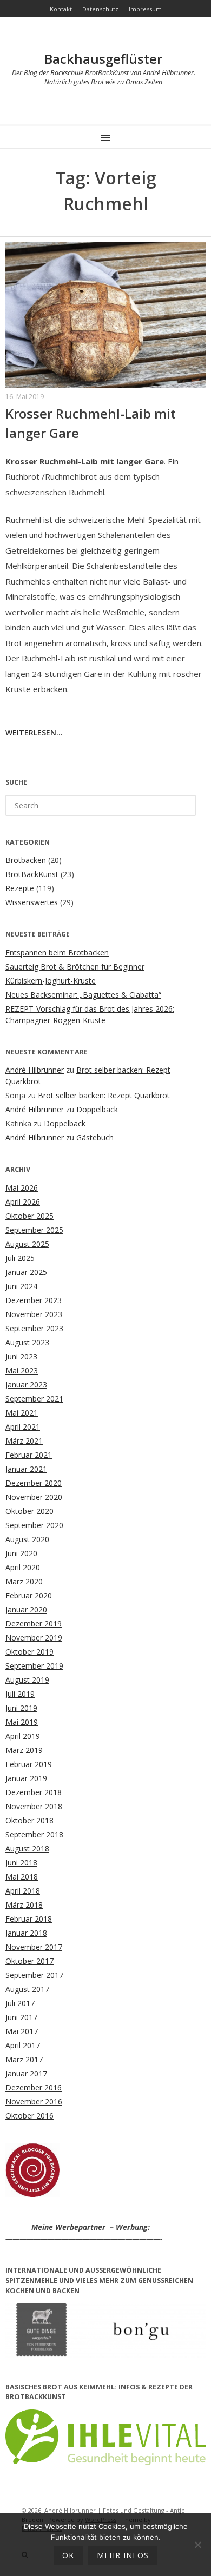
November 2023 (34, 1314)
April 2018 (23, 1891)
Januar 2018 (26, 1933)
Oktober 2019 (29, 1652)
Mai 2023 (22, 1370)
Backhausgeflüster (103, 59)
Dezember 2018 (34, 1792)
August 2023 (27, 1342)
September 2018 (34, 1834)
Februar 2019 (29, 1764)
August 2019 (27, 1680)
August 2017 (27, 1989)
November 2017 (34, 1947)
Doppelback (97, 1109)
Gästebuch (95, 1137)
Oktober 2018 (29, 1820)
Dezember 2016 (34, 2087)
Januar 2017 (26, 2073)
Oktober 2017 (29, 1961)
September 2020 (34, 1525)
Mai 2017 (22, 2031)
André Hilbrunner (35, 1070)
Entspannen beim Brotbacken (57, 952)
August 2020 (27, 1539)
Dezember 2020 (34, 1483)
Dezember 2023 (34, 1300)
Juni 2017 (21, 2017)
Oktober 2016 (29, 2116)
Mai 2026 (22, 1188)
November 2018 (34, 1806)
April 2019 (23, 1736)
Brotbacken (26, 860)
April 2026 (23, 1202)
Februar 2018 (29, 1919)
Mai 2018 (22, 1877)
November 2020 (34, 1497)
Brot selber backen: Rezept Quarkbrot (104, 1095)
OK (68, 2555)
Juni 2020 (21, 1553)
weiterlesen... (34, 732)
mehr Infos (123, 2555)
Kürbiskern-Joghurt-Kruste (51, 981)
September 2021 (34, 1399)
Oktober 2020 (29, 1511)
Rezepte (20, 888)
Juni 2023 (21, 1356)
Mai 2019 (22, 1722)
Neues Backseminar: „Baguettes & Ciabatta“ (83, 995)
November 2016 (34, 2102)
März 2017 (24, 2059)
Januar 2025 (26, 1272)
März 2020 (24, 1581)
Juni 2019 (21, 1708)
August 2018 (27, 1848)
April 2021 (23, 1427)
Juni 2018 (21, 1863)
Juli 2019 (20, 1694)
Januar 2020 (26, 1609)
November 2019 (34, 1638)
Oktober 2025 (29, 1216)
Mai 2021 (22, 1413)
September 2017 (34, 1975)
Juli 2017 (20, 2003)
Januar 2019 (26, 1778)
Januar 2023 (26, 1385)
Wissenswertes (32, 902)
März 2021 (24, 1441)
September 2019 (34, 1666)
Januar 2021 (26, 1469)
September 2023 (34, 1328)
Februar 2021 (29, 1455)
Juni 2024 (21, 1286)
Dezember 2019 (34, 1624)
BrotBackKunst (32, 874)
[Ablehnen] (197, 2545)
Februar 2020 (29, 1595)
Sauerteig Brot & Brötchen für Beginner (75, 967)
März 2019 (24, 1750)
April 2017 (23, 2045)
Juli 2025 (20, 1258)
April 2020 (23, 1567)
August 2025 (27, 1244)
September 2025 (34, 1230)
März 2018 (24, 1905)
